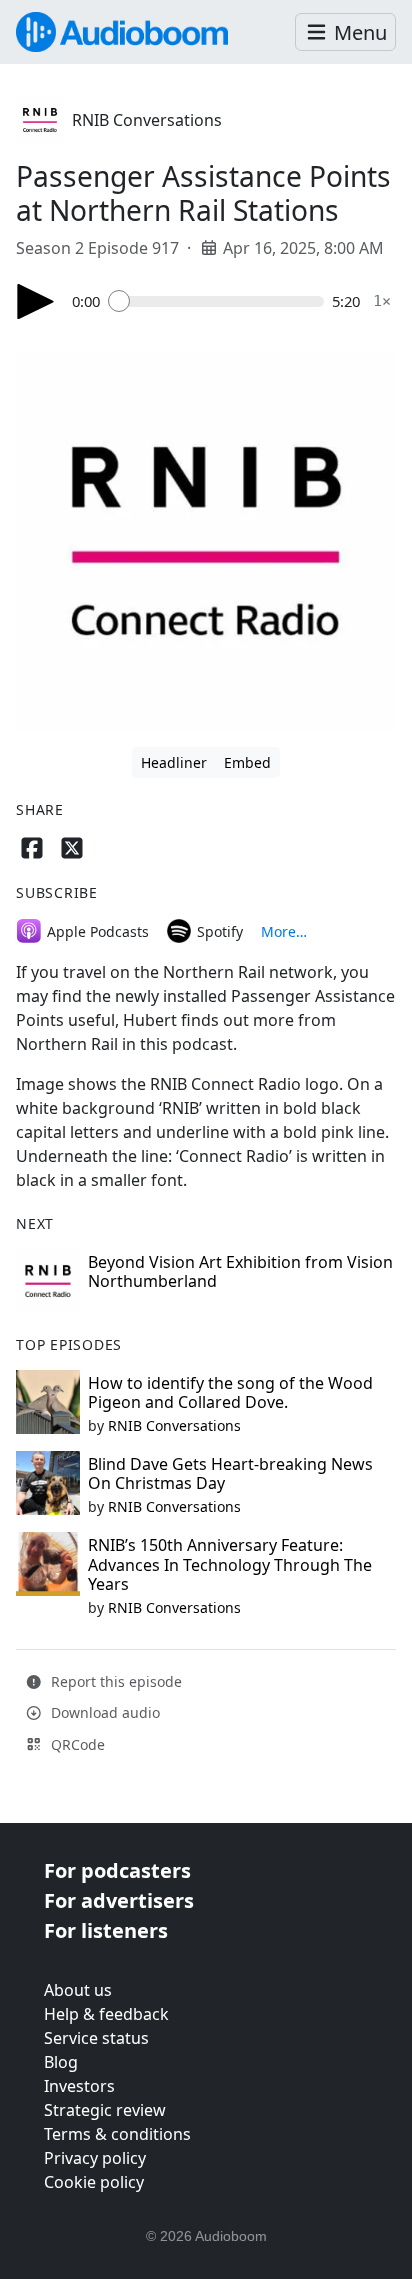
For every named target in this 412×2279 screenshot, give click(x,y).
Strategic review (105, 2110)
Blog (61, 2062)
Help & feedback (106, 2014)
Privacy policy (95, 2158)
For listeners (106, 1930)
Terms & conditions (117, 2134)
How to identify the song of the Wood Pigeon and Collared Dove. (230, 1392)
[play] (36, 301)
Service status (96, 2038)
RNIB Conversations (147, 120)
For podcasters (117, 1870)
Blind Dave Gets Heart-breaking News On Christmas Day (230, 1473)
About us (78, 1990)
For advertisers (119, 1900)
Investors (79, 2086)
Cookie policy (94, 2182)
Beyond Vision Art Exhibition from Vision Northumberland (240, 1271)
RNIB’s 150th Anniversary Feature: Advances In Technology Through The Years (230, 1564)
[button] (345, 32)
